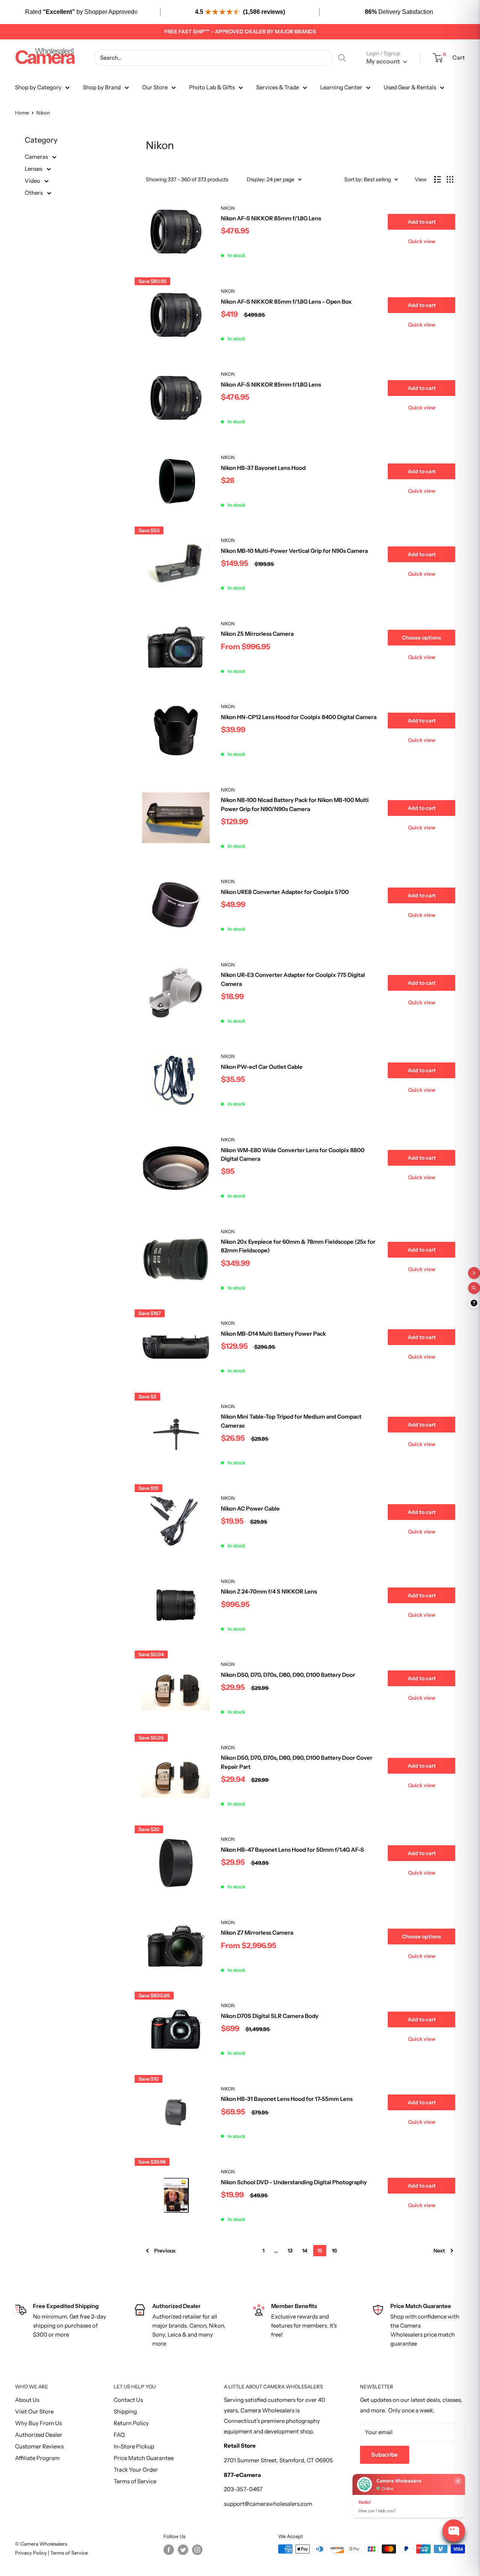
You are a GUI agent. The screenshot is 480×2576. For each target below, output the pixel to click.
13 (290, 2251)
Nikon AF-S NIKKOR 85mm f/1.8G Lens (271, 218)
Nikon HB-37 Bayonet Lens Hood (263, 468)
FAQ (119, 2435)
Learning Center (341, 87)
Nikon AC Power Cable (250, 1508)
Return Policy (131, 2423)
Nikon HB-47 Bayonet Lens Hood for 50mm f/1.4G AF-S (292, 1850)
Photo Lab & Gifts (212, 87)
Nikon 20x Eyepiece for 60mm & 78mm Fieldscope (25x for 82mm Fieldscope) (298, 1246)
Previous (165, 2251)
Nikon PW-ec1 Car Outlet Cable (262, 1067)
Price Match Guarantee (144, 2458)
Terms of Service (135, 2481)
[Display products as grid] (450, 179)
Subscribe (385, 2455)
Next (439, 2251)
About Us (27, 2400)
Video (33, 181)
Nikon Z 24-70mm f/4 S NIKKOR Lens (269, 1591)
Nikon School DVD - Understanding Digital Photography (294, 2182)
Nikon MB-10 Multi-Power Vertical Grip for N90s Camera (294, 551)
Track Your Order (136, 2470)
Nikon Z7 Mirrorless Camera (257, 1933)
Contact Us (128, 2400)
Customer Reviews (39, 2446)
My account (384, 61)
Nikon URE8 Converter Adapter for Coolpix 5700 (285, 892)
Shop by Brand (102, 87)
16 (334, 2251)
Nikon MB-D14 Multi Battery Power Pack (273, 1334)
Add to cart (422, 222)
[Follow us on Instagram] (197, 2550)
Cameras (37, 157)
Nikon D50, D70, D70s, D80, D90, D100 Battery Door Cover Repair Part (297, 1762)
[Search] (342, 58)
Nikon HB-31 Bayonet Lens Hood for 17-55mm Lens (287, 2099)
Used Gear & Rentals (410, 87)
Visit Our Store (34, 2411)
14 (305, 2251)
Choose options (421, 638)
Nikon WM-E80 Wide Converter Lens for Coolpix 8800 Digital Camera (293, 1154)
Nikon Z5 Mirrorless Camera (257, 634)
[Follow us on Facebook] (169, 2550)
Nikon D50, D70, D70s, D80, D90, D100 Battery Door (288, 1675)
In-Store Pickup (134, 2446)
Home (22, 113)
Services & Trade (277, 87)
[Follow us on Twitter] (183, 2550)
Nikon (228, 208)
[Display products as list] (438, 179)
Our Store (155, 87)
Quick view (422, 241)
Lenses (34, 169)
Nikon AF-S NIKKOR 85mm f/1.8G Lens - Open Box (286, 302)
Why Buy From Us (38, 2423)
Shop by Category (38, 87)
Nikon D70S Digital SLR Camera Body (270, 2016)
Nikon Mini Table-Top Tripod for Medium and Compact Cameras (291, 1421)
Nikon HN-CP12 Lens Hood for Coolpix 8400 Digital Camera (299, 717)
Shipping (125, 2411)
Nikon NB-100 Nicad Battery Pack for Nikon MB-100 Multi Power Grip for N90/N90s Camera (295, 804)
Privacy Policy (31, 2553)
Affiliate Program (37, 2458)
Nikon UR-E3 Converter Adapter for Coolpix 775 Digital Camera (293, 979)
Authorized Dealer (39, 2435)
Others (34, 193)
